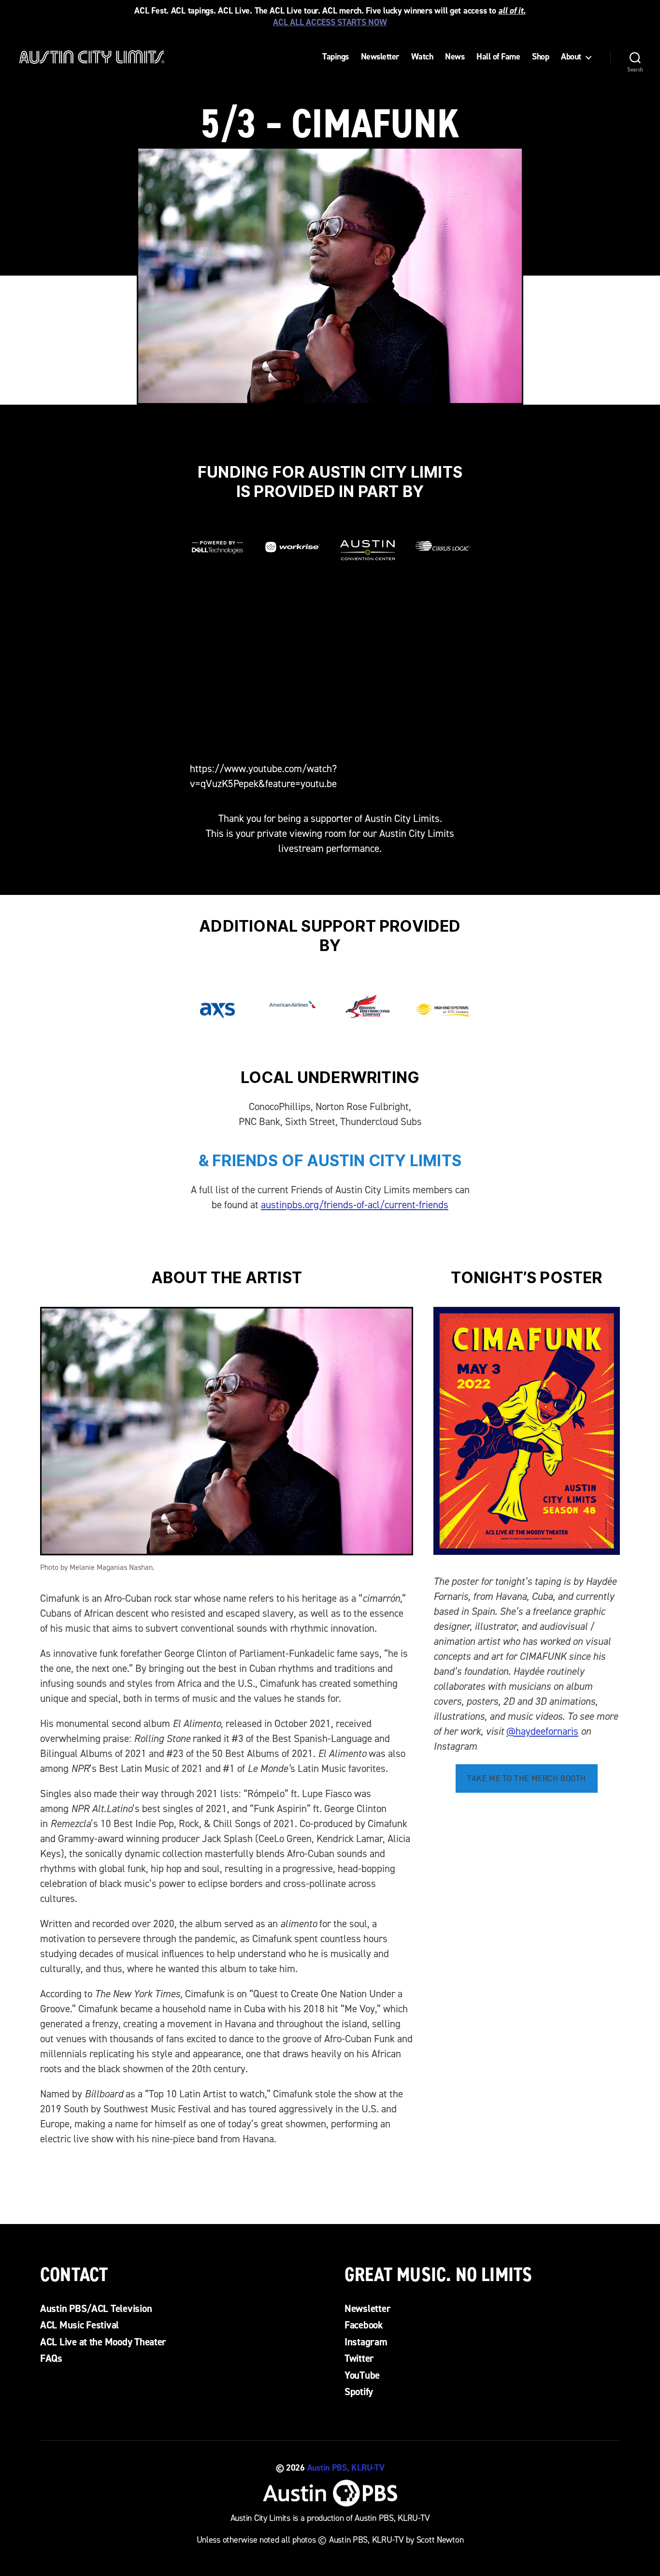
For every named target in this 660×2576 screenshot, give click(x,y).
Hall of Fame (498, 57)
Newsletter (380, 57)
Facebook (364, 2325)
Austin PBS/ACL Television (96, 2309)
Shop (540, 57)
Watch (422, 57)
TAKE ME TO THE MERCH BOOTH (527, 1778)
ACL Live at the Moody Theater (103, 2342)
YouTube (362, 2375)
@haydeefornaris (542, 1731)
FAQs (51, 2358)
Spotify (359, 2392)
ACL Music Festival (79, 2325)
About (571, 57)
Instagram (366, 2342)
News (455, 57)
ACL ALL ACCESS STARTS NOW (330, 22)
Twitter (359, 2358)
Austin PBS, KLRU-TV (346, 2468)
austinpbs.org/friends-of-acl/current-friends (355, 1205)
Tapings (336, 57)
